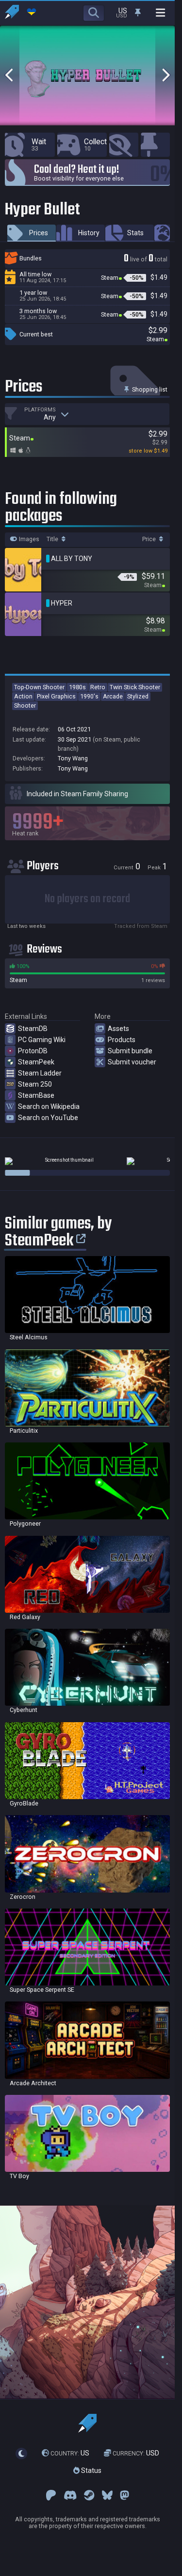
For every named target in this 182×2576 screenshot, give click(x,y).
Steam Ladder (40, 1073)
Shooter (25, 705)
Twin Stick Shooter (135, 687)
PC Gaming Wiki (42, 1040)
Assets (118, 1029)
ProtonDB (33, 1051)
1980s (77, 687)
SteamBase (36, 1095)
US (70, 2453)
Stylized (138, 696)
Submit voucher (132, 1062)
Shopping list (149, 389)
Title (53, 539)
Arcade (113, 696)
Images (28, 539)
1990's (89, 696)
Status (91, 2470)
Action (23, 696)
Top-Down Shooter (39, 687)
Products (122, 1040)
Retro (98, 687)
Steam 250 (35, 1084)
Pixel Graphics (56, 696)
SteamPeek (36, 1062)
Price (150, 539)
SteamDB (33, 1029)
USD (136, 2453)
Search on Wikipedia (49, 1106)
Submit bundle (130, 1051)
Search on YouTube (48, 1118)
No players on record (87, 899)
